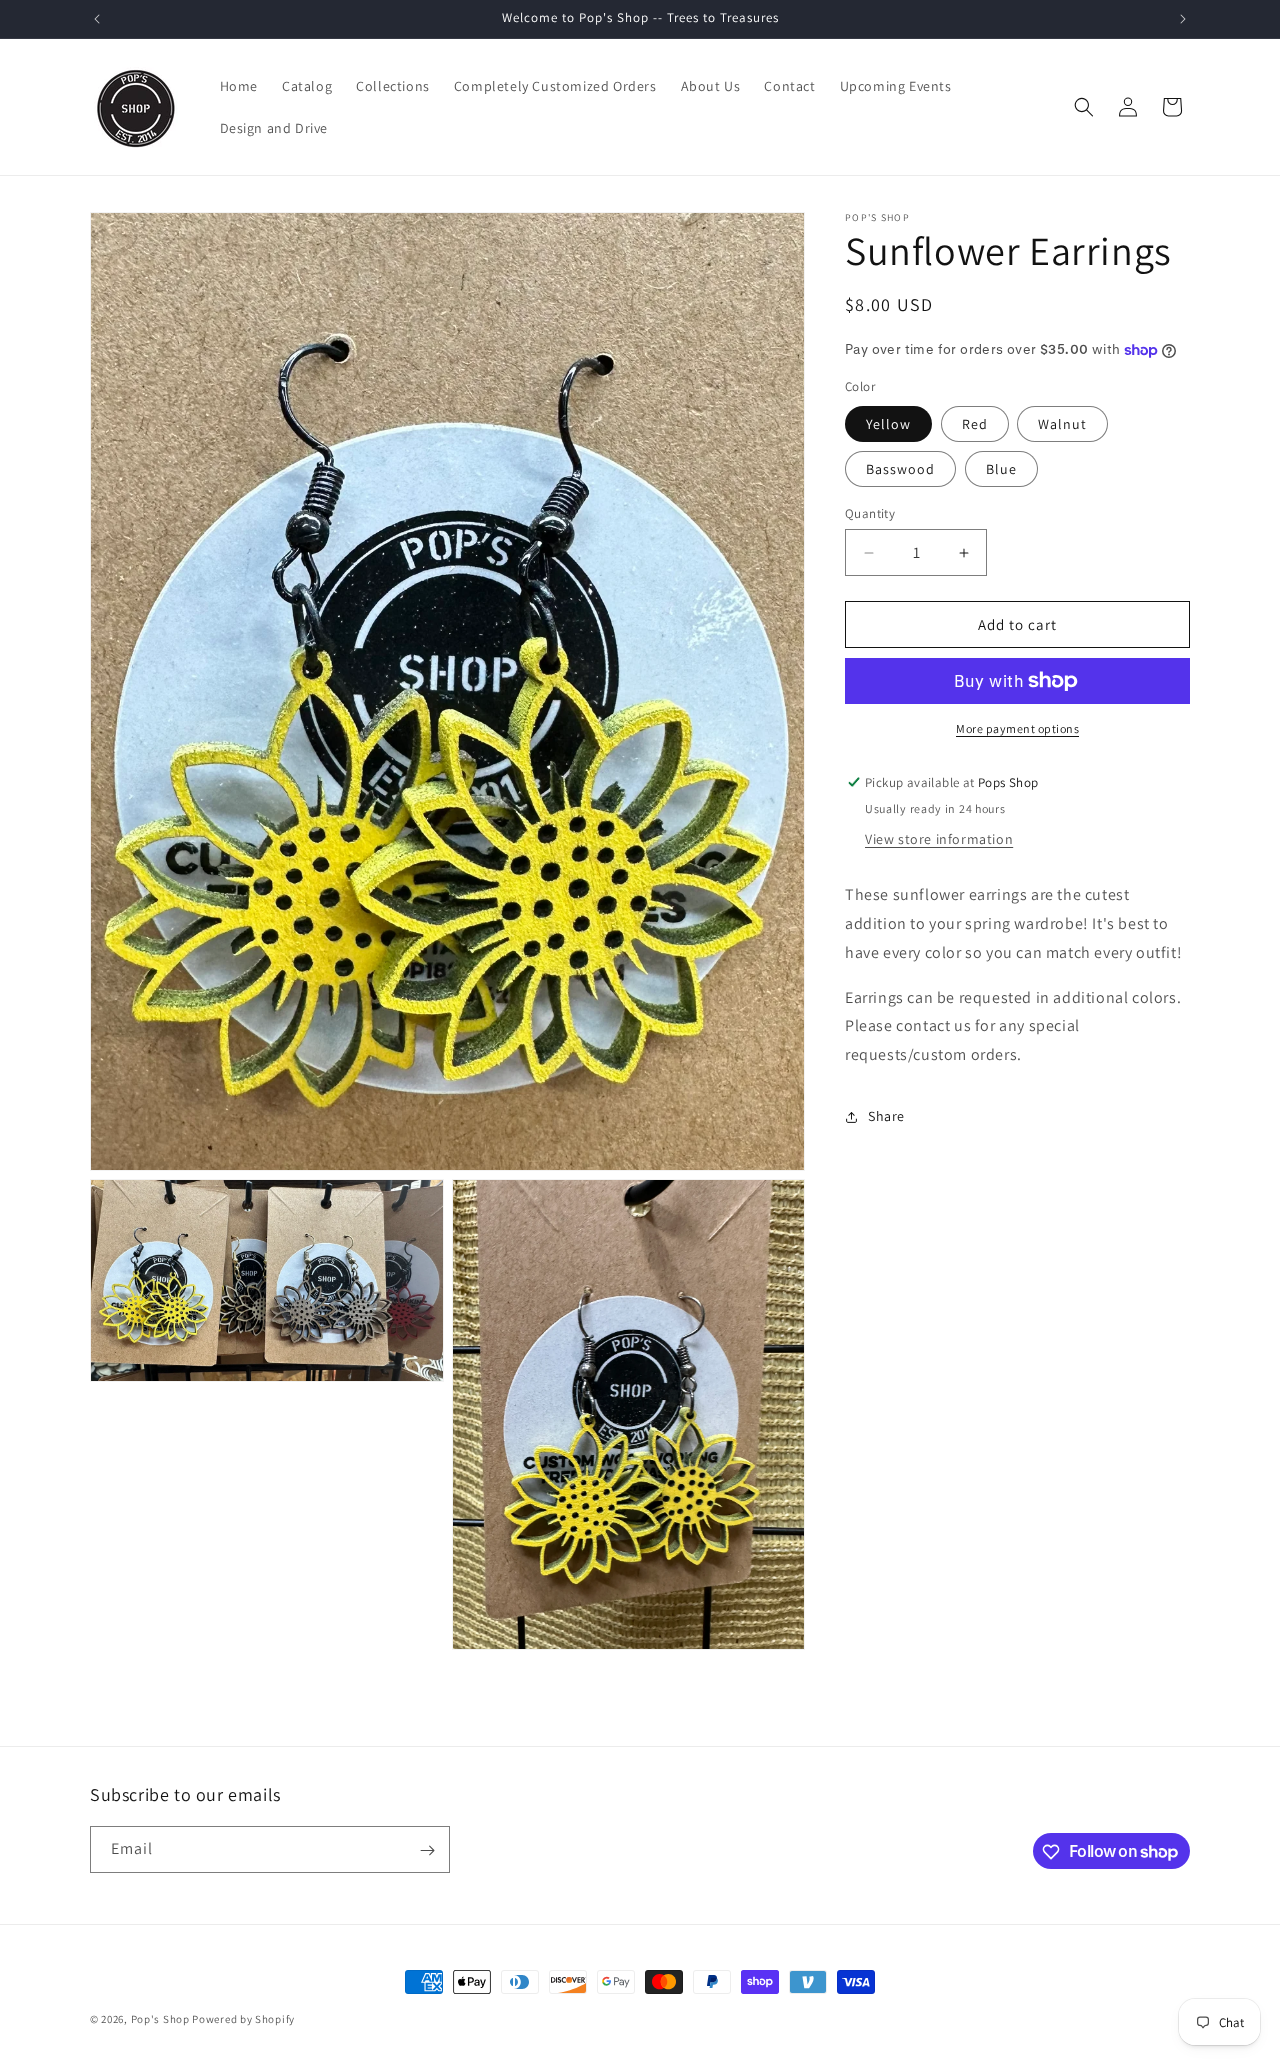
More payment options (1017, 728)
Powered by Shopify (243, 2019)
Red (975, 424)
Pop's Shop (160, 2019)
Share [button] (886, 1116)
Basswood (900, 469)
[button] (1084, 107)
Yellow (888, 424)
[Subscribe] (427, 1850)
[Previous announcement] (97, 19)
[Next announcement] (1183, 19)
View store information (939, 839)
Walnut (1062, 424)
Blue (1001, 469)
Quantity (870, 513)
